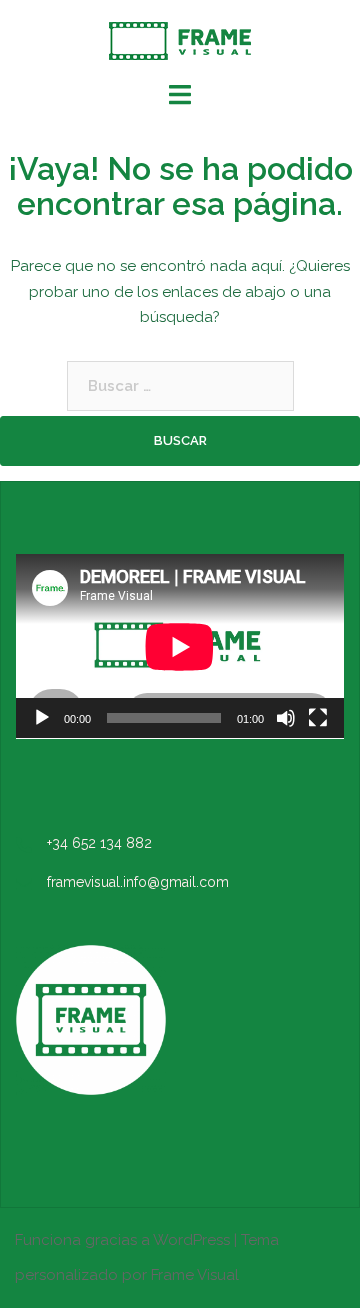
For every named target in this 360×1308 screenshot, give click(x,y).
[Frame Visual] (180, 40)
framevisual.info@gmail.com (138, 882)
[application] (180, 646)
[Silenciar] (286, 718)
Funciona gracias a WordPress (122, 1240)
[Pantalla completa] (318, 718)
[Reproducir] (42, 718)
